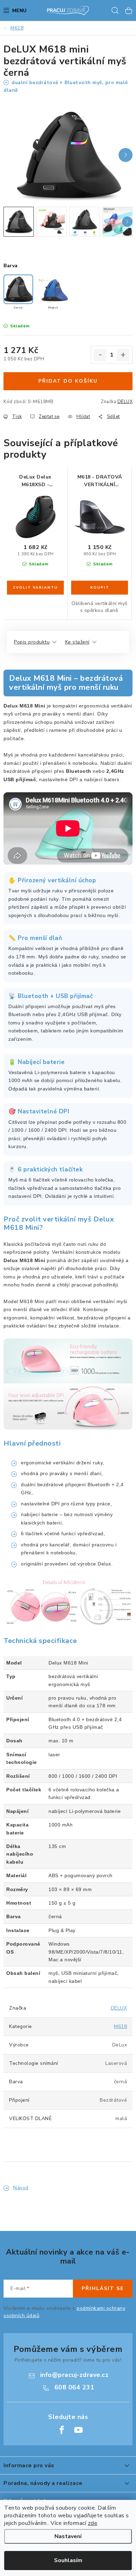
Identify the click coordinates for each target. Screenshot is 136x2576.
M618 (120, 2026)
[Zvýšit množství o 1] (123, 355)
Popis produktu (32, 642)
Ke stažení (77, 642)
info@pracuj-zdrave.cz (74, 2375)
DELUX (125, 402)
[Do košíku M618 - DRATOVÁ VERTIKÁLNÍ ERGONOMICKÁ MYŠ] (100, 588)
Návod (21, 2188)
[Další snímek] (126, 155)
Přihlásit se (103, 2288)
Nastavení (68, 2536)
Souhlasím (68, 2560)
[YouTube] (78, 2430)
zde (93, 2523)
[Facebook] (62, 2430)
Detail (35, 588)
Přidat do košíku (68, 381)
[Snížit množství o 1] (100, 355)
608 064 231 (74, 2387)
